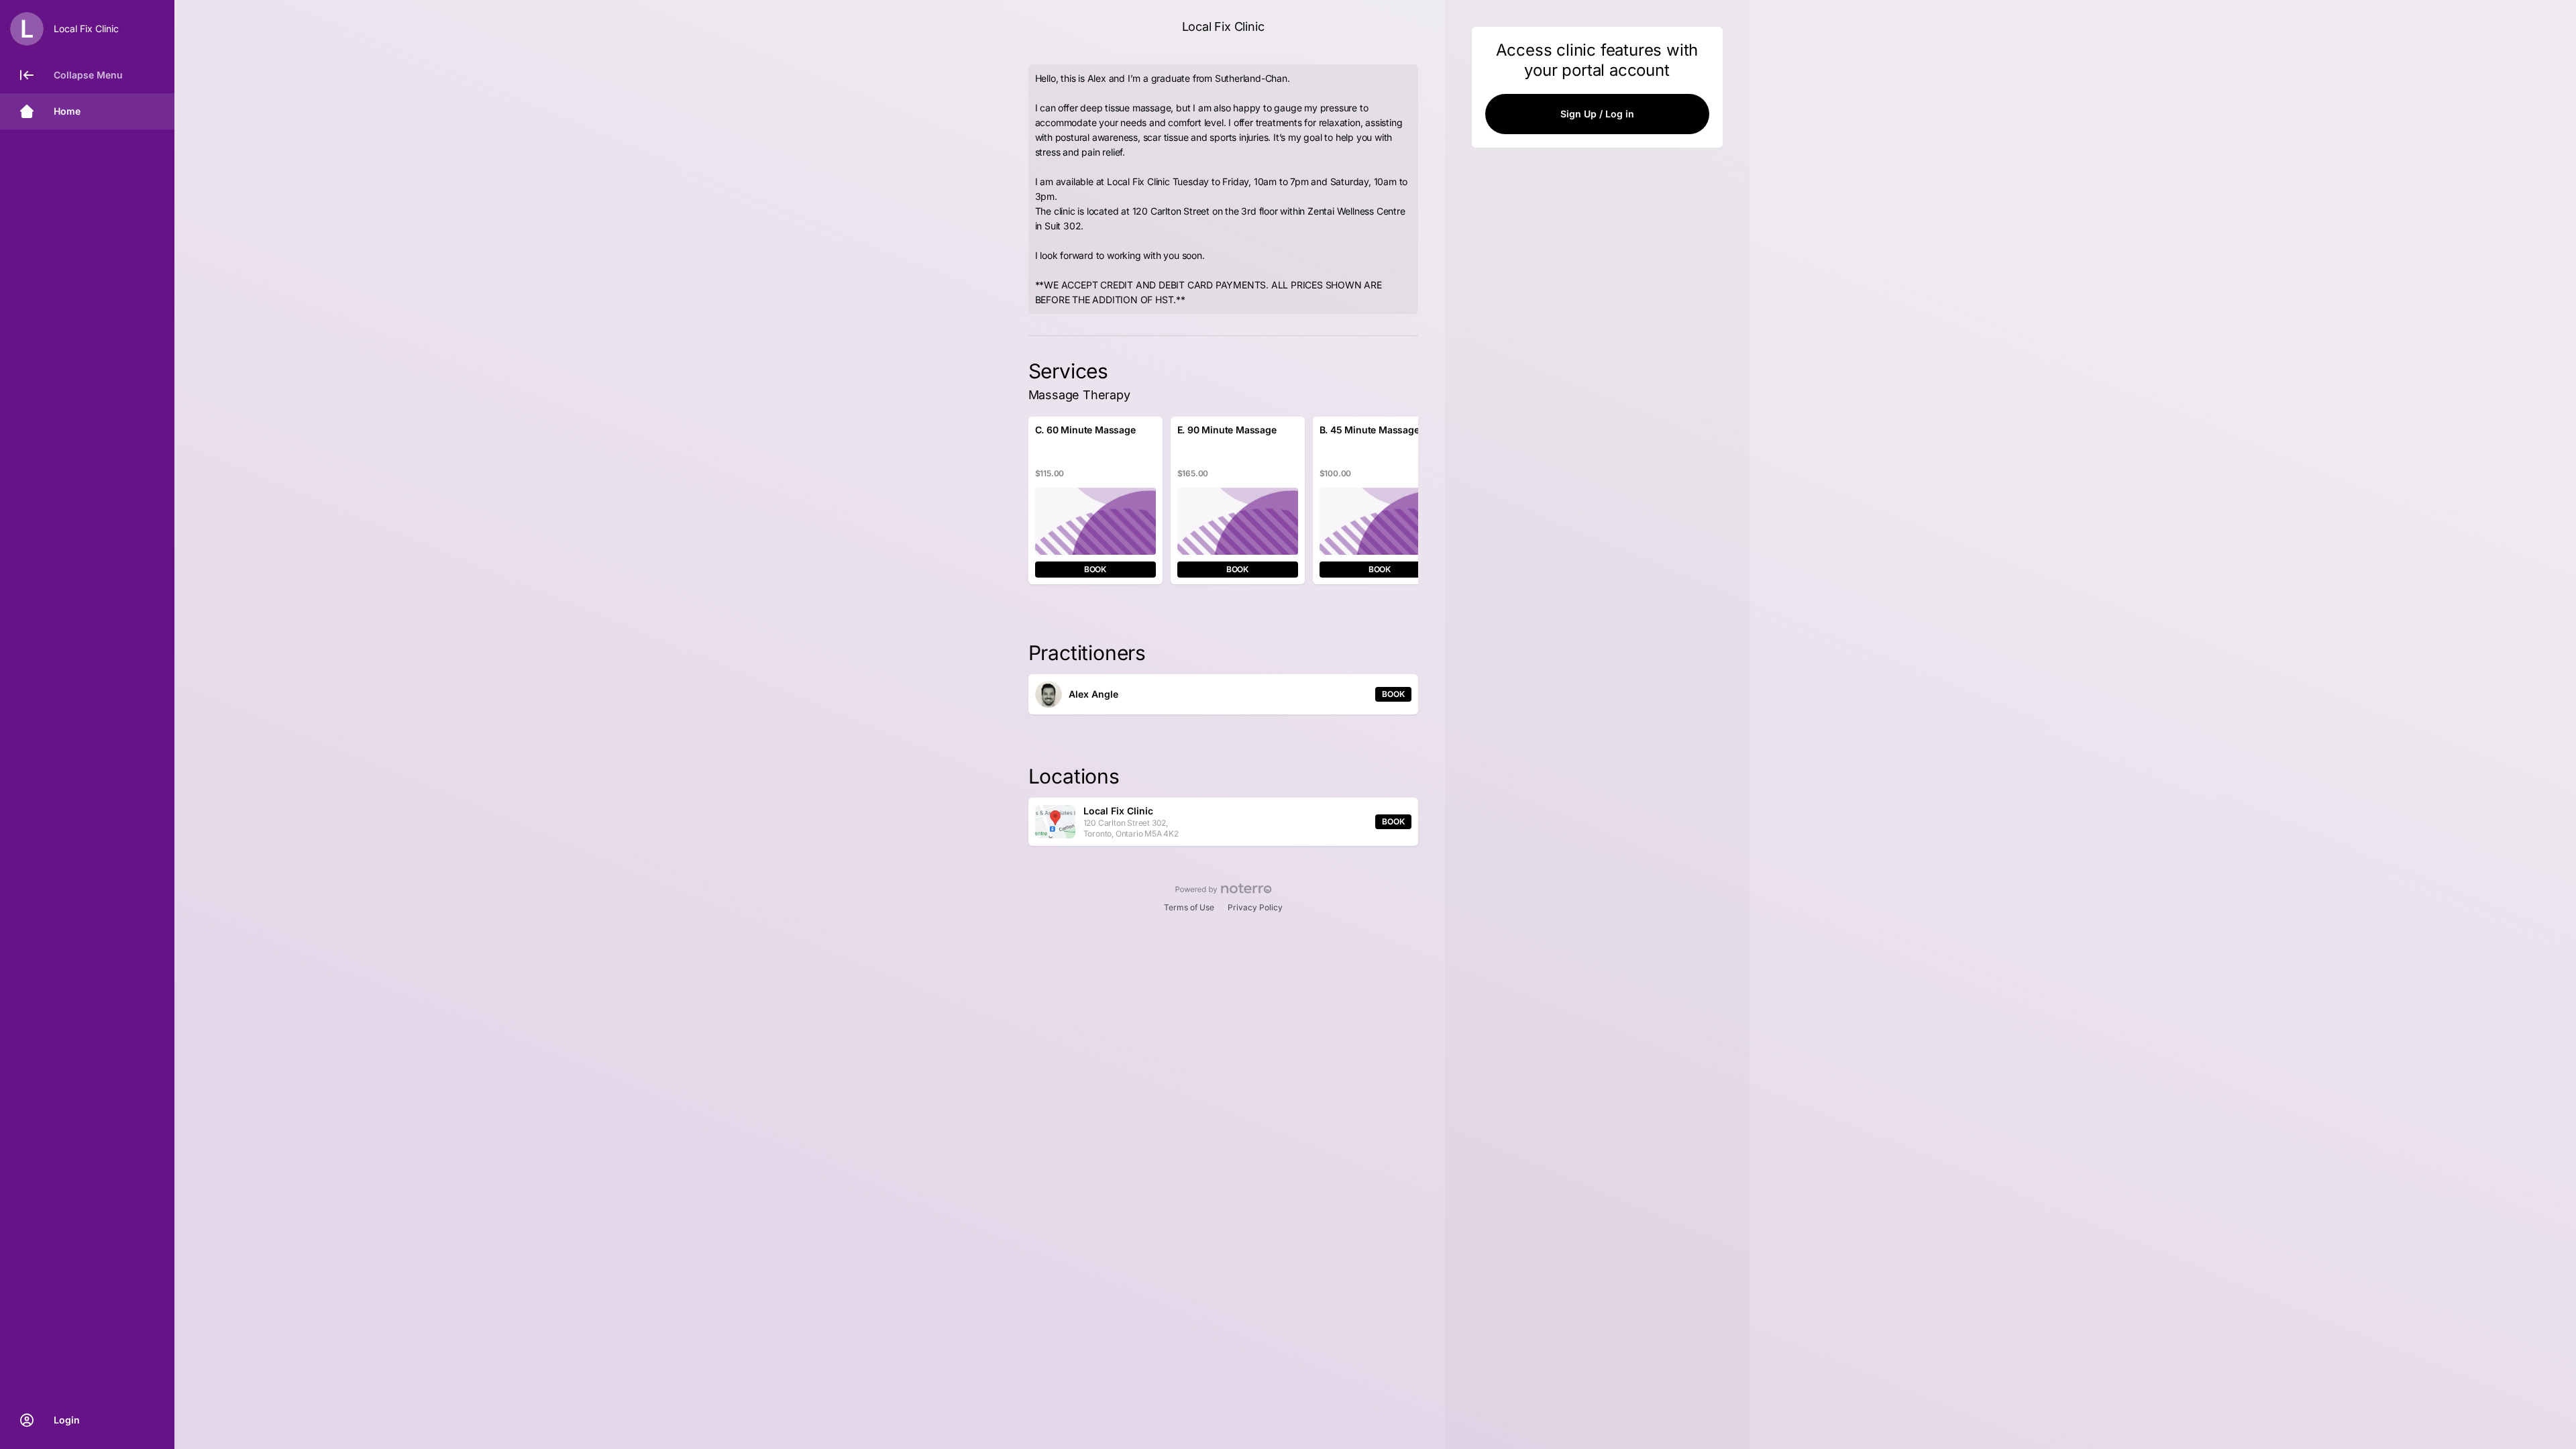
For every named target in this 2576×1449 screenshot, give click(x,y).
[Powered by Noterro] (1223, 889)
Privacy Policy (1255, 907)
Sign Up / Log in (1597, 114)
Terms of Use (1189, 907)
